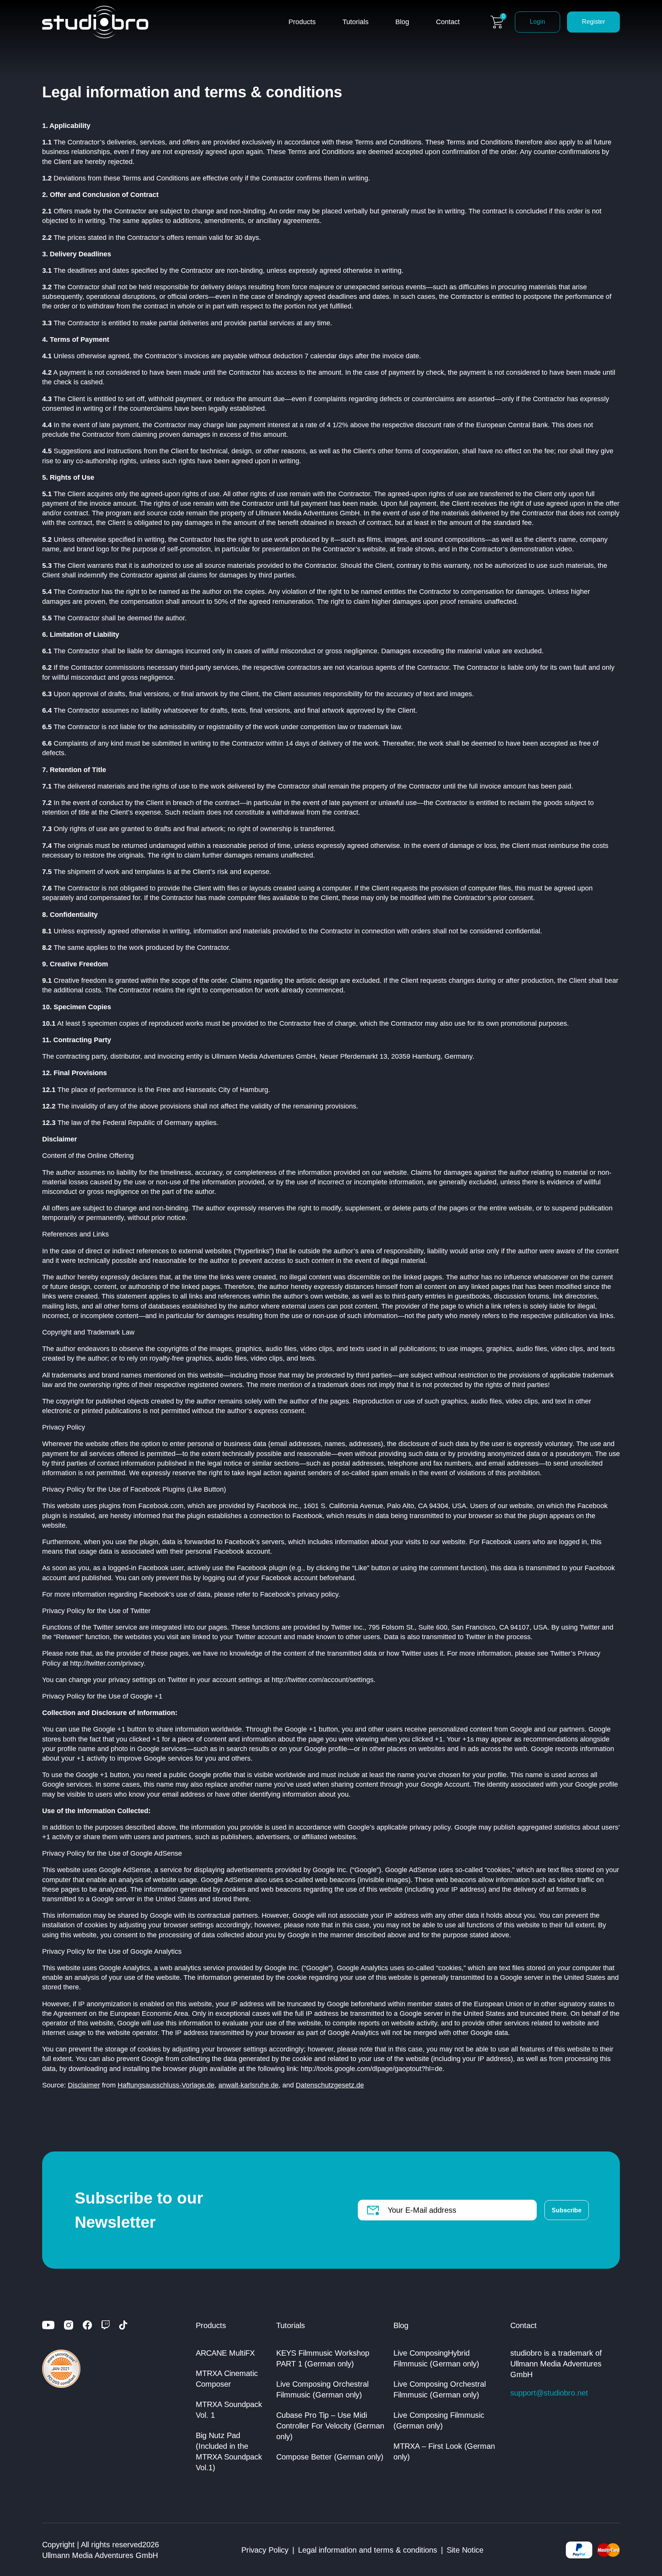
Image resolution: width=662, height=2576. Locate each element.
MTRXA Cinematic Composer (227, 2379)
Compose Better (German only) (330, 2457)
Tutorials (356, 22)
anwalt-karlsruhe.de (248, 2085)
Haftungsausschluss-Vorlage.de (166, 2085)
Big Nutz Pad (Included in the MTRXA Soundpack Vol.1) (229, 2451)
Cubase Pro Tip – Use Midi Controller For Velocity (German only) (330, 2426)
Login (537, 22)
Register (593, 22)
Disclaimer (84, 2085)
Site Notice (465, 2550)
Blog (402, 22)
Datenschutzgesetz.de (330, 2085)
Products (302, 22)
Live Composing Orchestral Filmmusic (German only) (322, 2389)
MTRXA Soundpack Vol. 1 (229, 2410)
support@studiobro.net (549, 2393)
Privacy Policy (265, 2550)
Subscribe (567, 2210)
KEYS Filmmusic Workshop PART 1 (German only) (323, 2358)
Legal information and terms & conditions (368, 2550)
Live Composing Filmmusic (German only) (439, 2420)
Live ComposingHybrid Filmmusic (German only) (436, 2358)
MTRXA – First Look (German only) (444, 2451)
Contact (448, 22)
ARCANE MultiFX (225, 2353)
